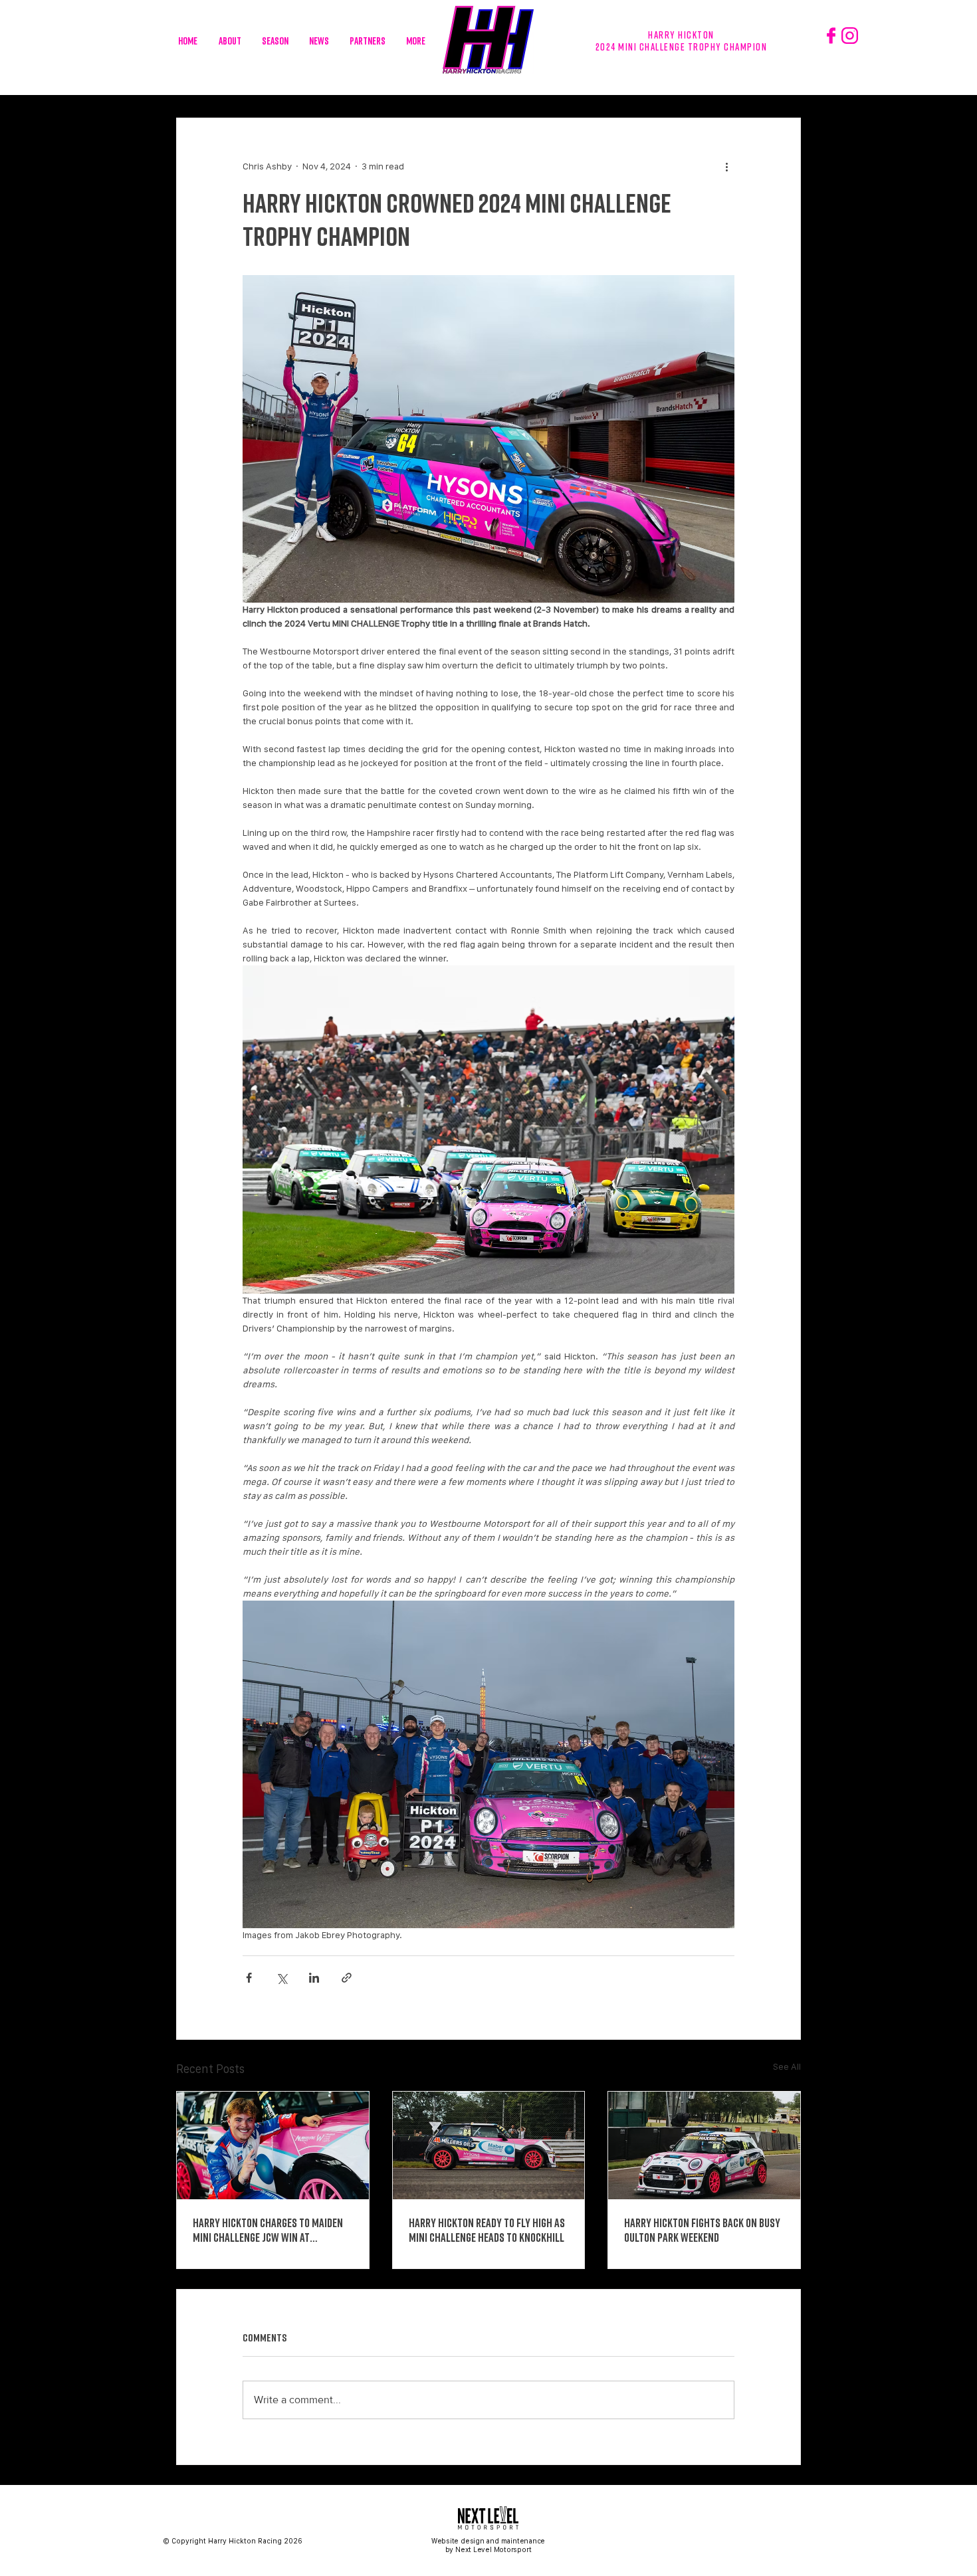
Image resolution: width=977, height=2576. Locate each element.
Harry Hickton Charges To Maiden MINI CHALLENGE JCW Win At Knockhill (268, 2230)
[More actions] (726, 166)
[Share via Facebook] (249, 1978)
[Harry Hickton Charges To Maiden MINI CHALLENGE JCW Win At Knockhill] (273, 2145)
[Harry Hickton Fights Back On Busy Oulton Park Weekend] (704, 2145)
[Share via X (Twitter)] (281, 1978)
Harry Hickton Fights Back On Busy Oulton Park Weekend (702, 2230)
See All (787, 2066)
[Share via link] (347, 1978)
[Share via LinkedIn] (314, 1978)
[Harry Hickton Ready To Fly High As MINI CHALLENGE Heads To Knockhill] (489, 2145)
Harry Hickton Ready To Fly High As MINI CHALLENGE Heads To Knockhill (487, 2230)
